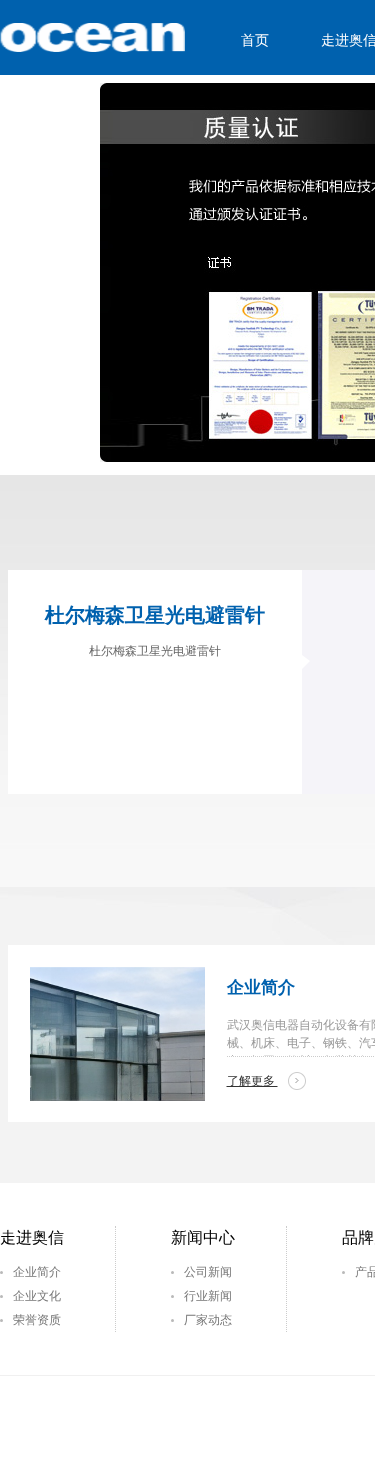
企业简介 (37, 1272)
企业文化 (37, 1296)
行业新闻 (208, 1296)
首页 (255, 40)
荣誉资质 (37, 1320)
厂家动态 (208, 1320)
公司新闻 (208, 1272)
